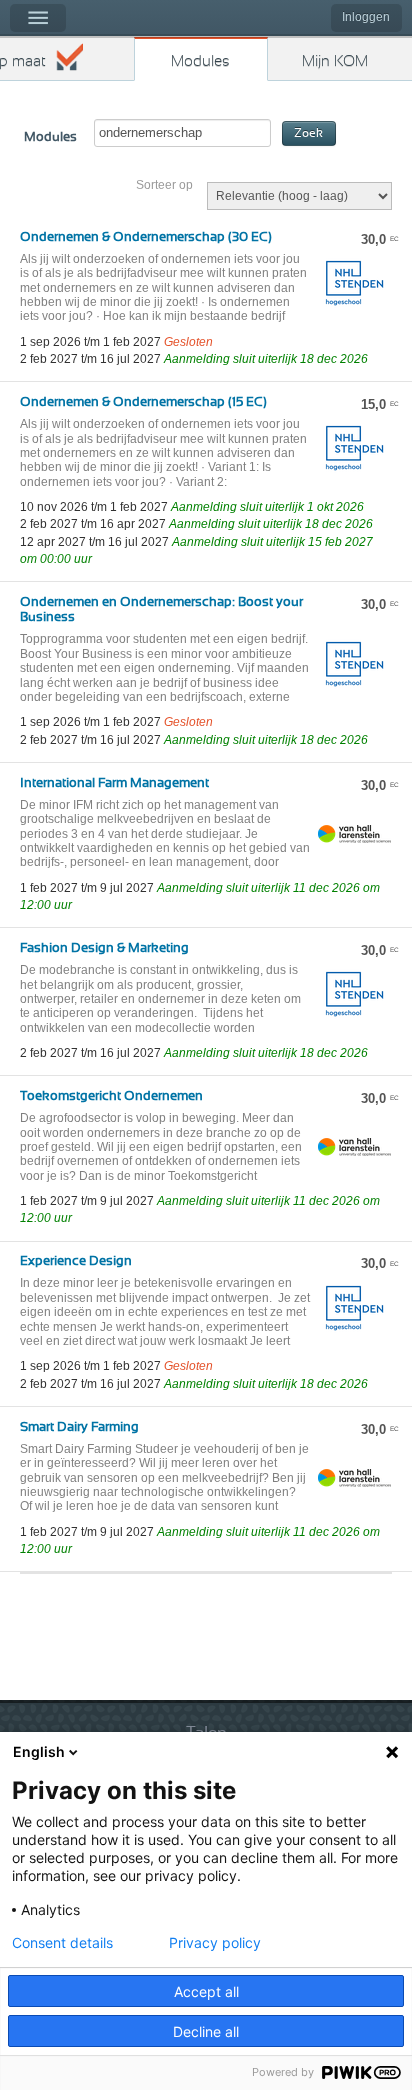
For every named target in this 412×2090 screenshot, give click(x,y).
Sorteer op (164, 185)
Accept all (206, 1991)
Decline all (206, 2031)
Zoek (308, 133)
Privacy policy (215, 1943)
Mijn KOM (335, 61)
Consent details (62, 1943)
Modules (200, 61)
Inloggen (366, 17)
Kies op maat (23, 61)
